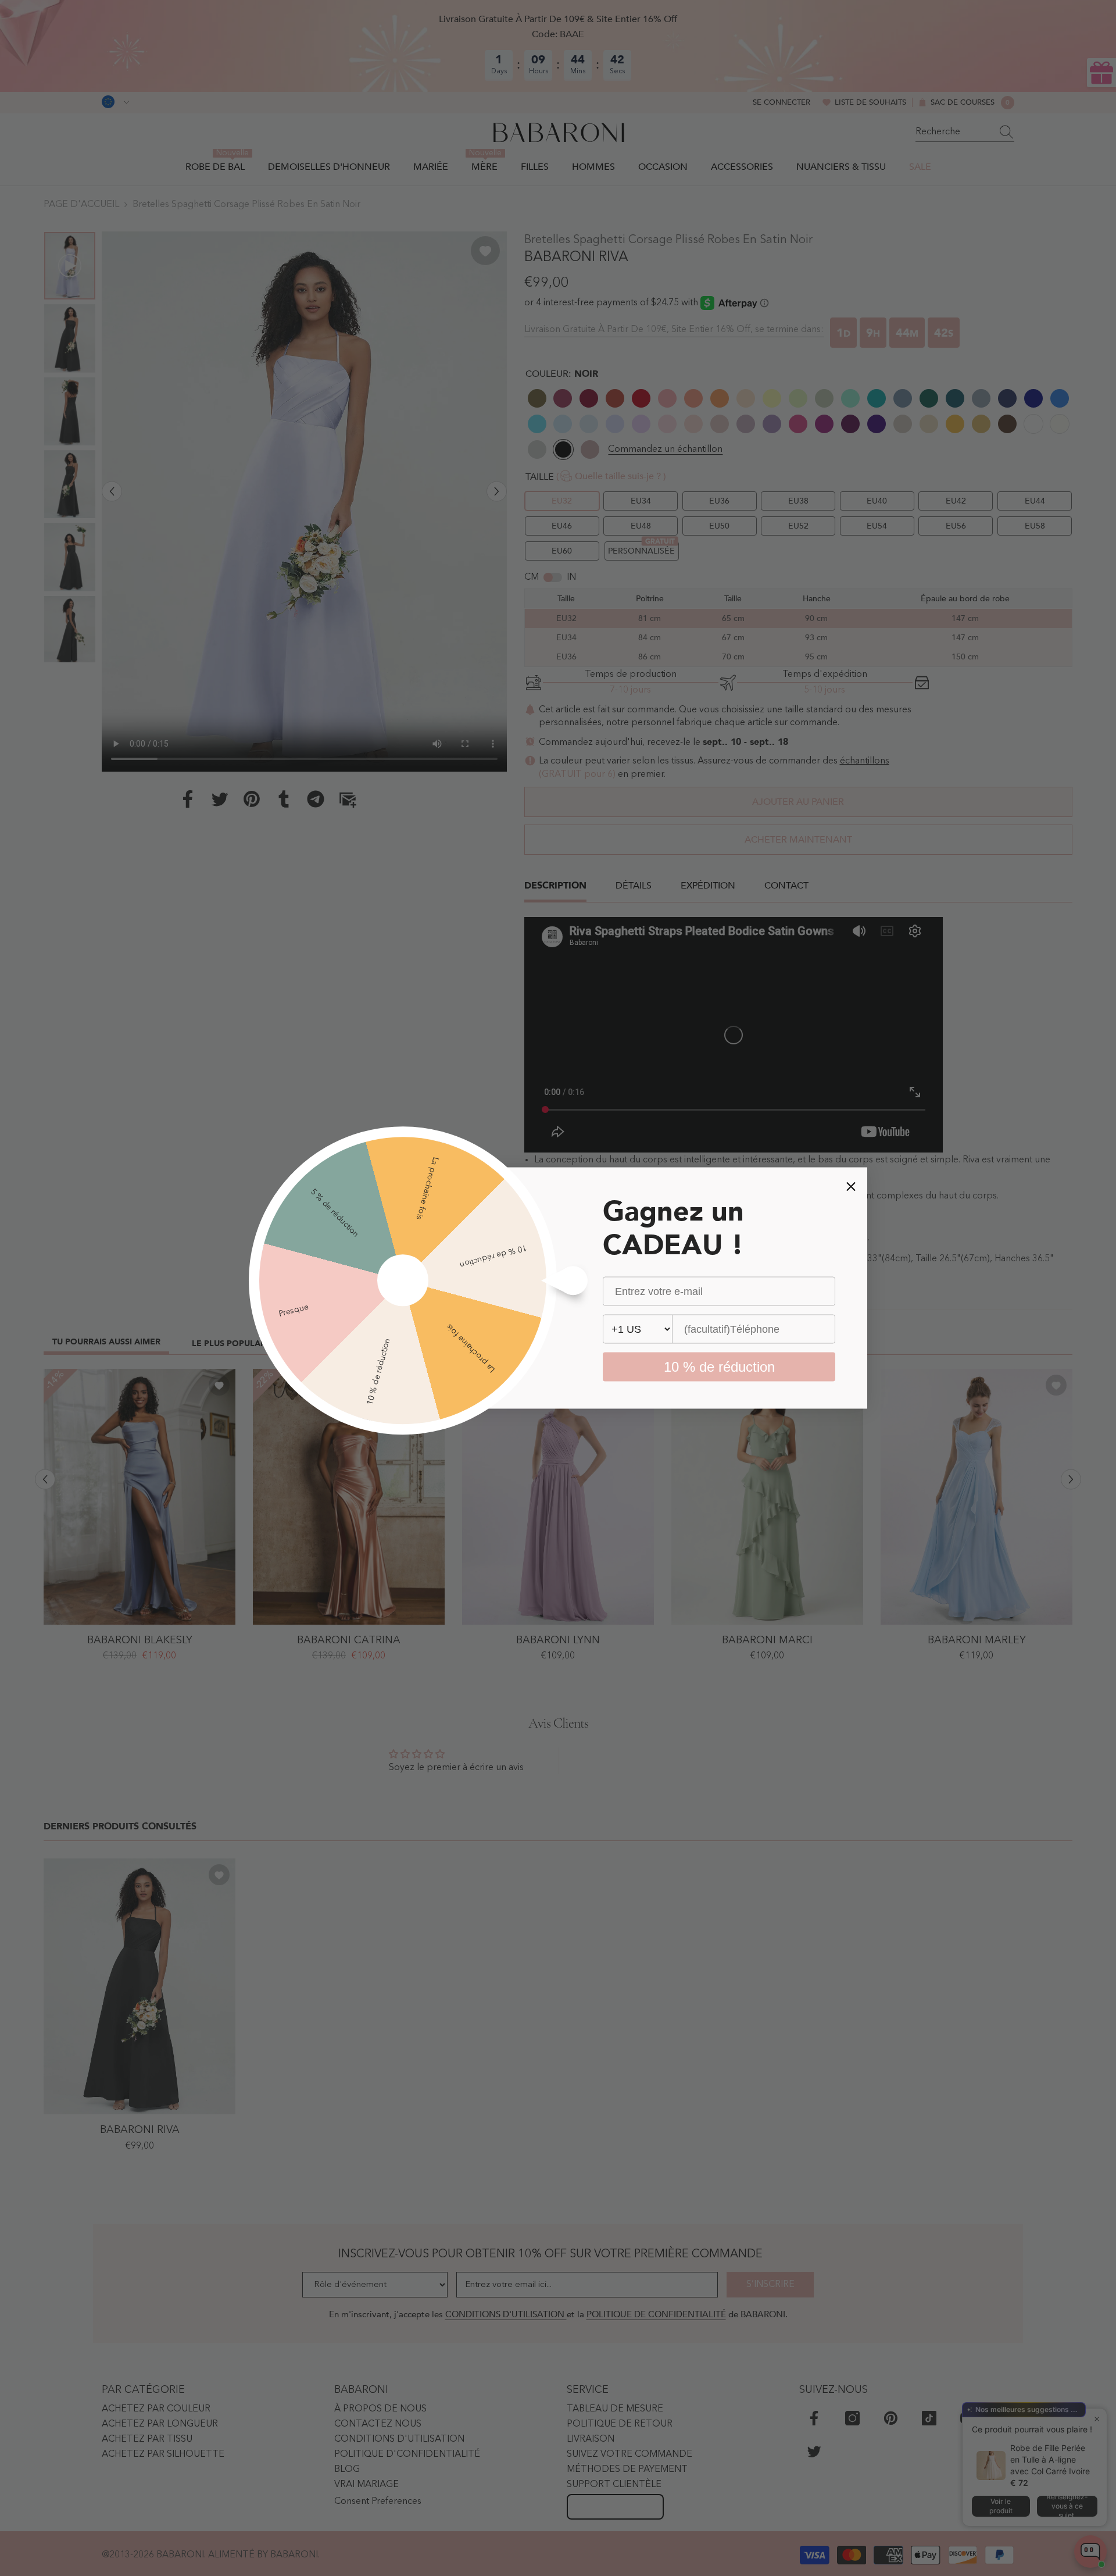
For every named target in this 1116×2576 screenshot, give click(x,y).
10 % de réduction (719, 1367)
